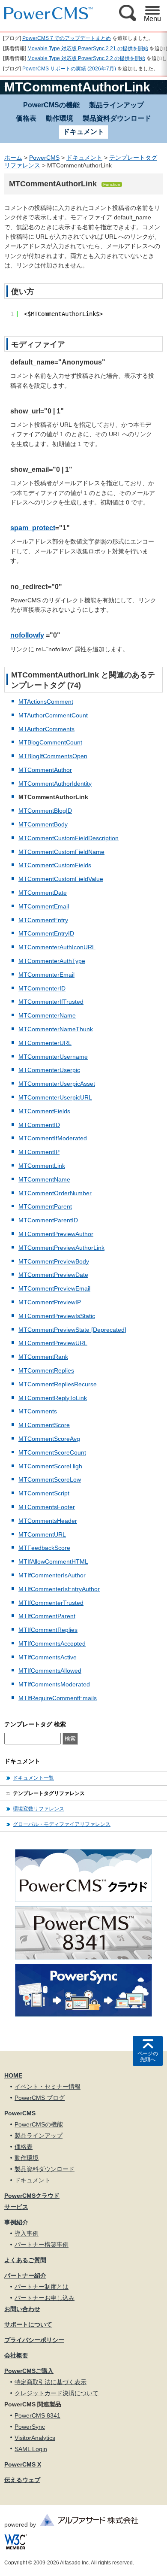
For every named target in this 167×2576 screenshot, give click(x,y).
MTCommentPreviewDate (53, 1275)
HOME (13, 2075)
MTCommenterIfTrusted (51, 1002)
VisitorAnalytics (35, 2438)
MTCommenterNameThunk (56, 1029)
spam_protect (33, 528)
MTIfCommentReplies (48, 1630)
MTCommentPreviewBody (54, 1261)
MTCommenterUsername (53, 1057)
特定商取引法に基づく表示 (51, 2382)
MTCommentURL (42, 1534)
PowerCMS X (23, 2464)
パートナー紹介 (25, 2275)
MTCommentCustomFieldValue (61, 879)
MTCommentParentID (48, 1220)
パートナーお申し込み (45, 2298)
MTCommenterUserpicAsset (57, 1084)
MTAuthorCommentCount (53, 715)
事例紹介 (16, 2222)
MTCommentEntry (43, 920)
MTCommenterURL (45, 1043)
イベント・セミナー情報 (48, 2087)
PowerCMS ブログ (40, 2098)
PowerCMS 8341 (37, 2415)
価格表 (26, 118)
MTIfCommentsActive (48, 1657)
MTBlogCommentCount (50, 742)
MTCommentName (44, 1179)
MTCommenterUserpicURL (55, 1097)
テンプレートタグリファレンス (49, 1793)
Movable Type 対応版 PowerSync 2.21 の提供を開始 (88, 49)
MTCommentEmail (44, 906)
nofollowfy (27, 635)
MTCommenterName (47, 1015)
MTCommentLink (42, 1166)
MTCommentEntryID (46, 933)
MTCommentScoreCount (52, 1452)
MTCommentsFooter (47, 1507)
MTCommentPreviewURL (53, 1343)
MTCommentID (39, 1125)
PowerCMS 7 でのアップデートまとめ (67, 38)
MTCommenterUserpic (49, 1070)
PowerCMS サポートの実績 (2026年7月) (69, 69)
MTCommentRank (43, 1357)
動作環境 (60, 118)
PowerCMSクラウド (32, 2196)
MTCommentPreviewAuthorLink (61, 1248)
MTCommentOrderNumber (55, 1193)
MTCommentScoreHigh (50, 1466)
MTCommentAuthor (45, 770)
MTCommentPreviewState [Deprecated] (72, 1330)
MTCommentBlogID (45, 811)
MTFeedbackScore (44, 1548)
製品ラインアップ (116, 105)
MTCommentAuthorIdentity (55, 784)
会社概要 (16, 2355)
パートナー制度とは (42, 2287)
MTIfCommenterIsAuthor (52, 1575)
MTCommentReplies (46, 1370)
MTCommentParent (45, 1206)
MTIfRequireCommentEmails (58, 1698)
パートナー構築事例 (42, 2245)
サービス (16, 2207)
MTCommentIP (39, 1152)
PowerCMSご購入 (29, 2371)
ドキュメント (84, 158)
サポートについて (28, 2324)
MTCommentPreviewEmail (54, 1288)
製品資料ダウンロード (117, 118)
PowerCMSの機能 (51, 105)
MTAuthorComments (46, 729)
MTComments (38, 1411)
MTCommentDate (43, 893)
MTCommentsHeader (48, 1521)
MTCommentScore (44, 1425)
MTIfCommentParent (47, 1616)
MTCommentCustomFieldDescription (69, 838)
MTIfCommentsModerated (54, 1684)
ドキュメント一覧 (33, 1778)
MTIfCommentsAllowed (50, 1671)
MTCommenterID (42, 988)
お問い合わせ (22, 2309)
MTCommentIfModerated (53, 1138)
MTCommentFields (44, 1111)
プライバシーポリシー (34, 2340)
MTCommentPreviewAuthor (56, 1234)
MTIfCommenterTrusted (51, 1603)
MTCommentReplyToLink (53, 1398)
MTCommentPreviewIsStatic (57, 1316)
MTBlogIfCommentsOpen (53, 756)
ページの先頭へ (148, 2057)
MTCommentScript (44, 1493)
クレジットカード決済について (57, 2393)
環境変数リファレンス (39, 1809)
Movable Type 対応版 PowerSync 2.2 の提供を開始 (86, 58)
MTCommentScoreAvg (49, 1439)
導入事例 (27, 2233)
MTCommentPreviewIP (50, 1302)
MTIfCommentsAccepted (52, 1643)
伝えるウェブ (22, 2480)
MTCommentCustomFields (55, 865)
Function (112, 184)
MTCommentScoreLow (50, 1479)
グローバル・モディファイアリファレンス (62, 1824)
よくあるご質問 (25, 2260)
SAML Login (31, 2449)
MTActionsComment (46, 702)
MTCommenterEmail (46, 975)
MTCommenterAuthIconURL (57, 947)
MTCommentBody (43, 824)
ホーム (13, 158)
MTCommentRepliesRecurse (58, 1384)
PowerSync (30, 2427)
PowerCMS (44, 158)
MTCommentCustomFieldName (61, 852)
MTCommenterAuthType (52, 961)
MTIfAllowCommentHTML (53, 1561)
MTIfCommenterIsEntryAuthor (59, 1589)
